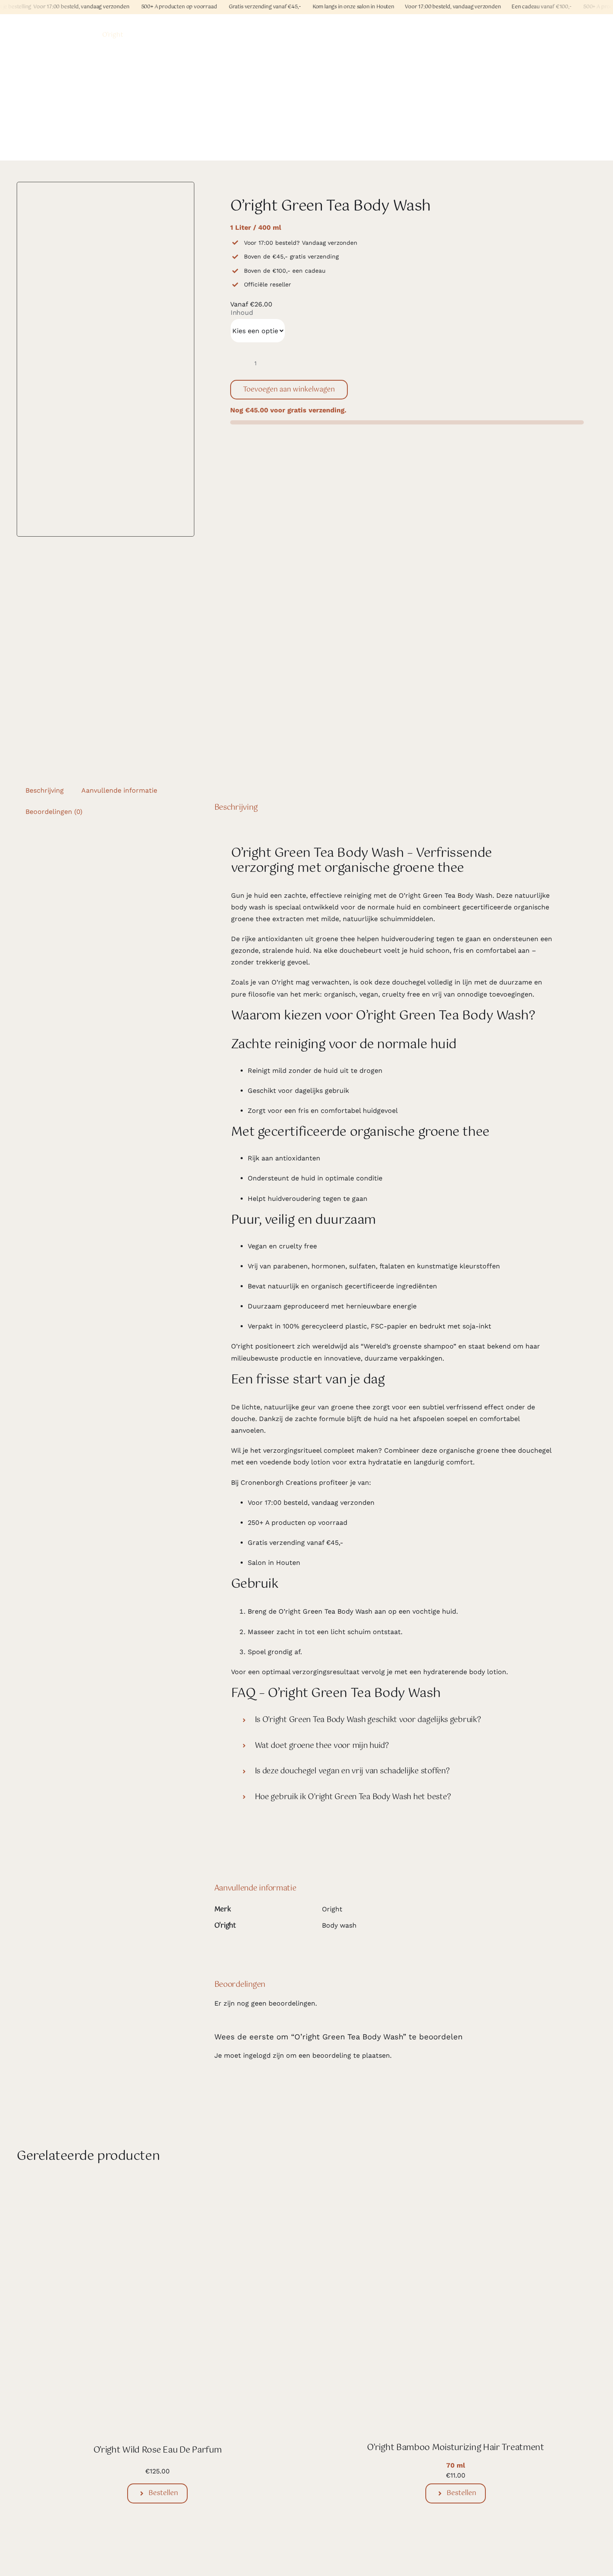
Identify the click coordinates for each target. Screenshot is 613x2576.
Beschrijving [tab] (45, 790)
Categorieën (35, 35)
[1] (106, 359)
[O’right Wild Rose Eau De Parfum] (157, 2189)
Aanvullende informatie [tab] (119, 790)
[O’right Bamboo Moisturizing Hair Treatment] (456, 2189)
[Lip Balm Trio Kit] (157, 2551)
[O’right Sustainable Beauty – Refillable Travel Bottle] (432, 2551)
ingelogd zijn (264, 2055)
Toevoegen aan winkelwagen (289, 390)
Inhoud (242, 313)
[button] (394, 1720)
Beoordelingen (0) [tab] (54, 812)
